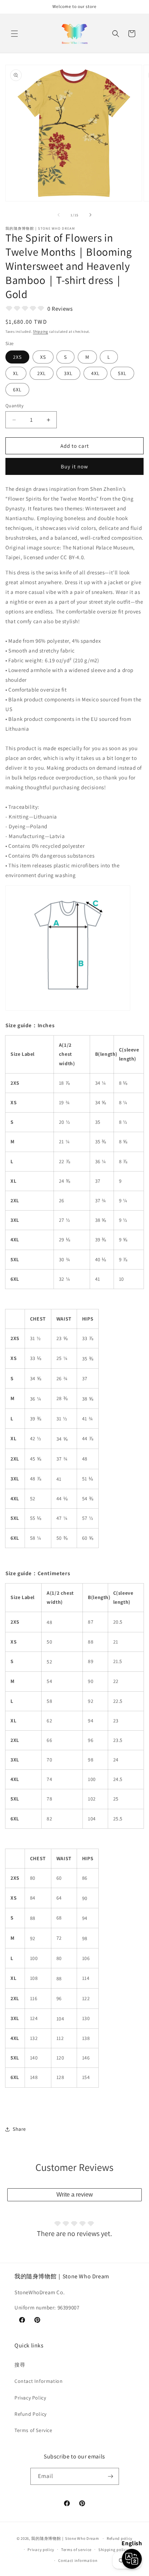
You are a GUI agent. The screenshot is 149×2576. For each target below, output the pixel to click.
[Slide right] (90, 215)
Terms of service (76, 2550)
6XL (17, 390)
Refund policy (120, 2538)
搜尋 (20, 2365)
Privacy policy (41, 2550)
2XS (17, 357)
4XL (95, 373)
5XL (122, 373)
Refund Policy (31, 2414)
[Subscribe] (111, 2476)
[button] (14, 34)
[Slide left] (59, 215)
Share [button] (19, 2129)
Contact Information (39, 2381)
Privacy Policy (30, 2398)
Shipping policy (113, 2550)
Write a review (75, 2195)
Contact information (78, 2560)
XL (16, 373)
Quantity (14, 406)
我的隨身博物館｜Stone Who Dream (65, 2538)
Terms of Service (33, 2430)
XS (43, 357)
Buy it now (74, 466)
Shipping (41, 331)
